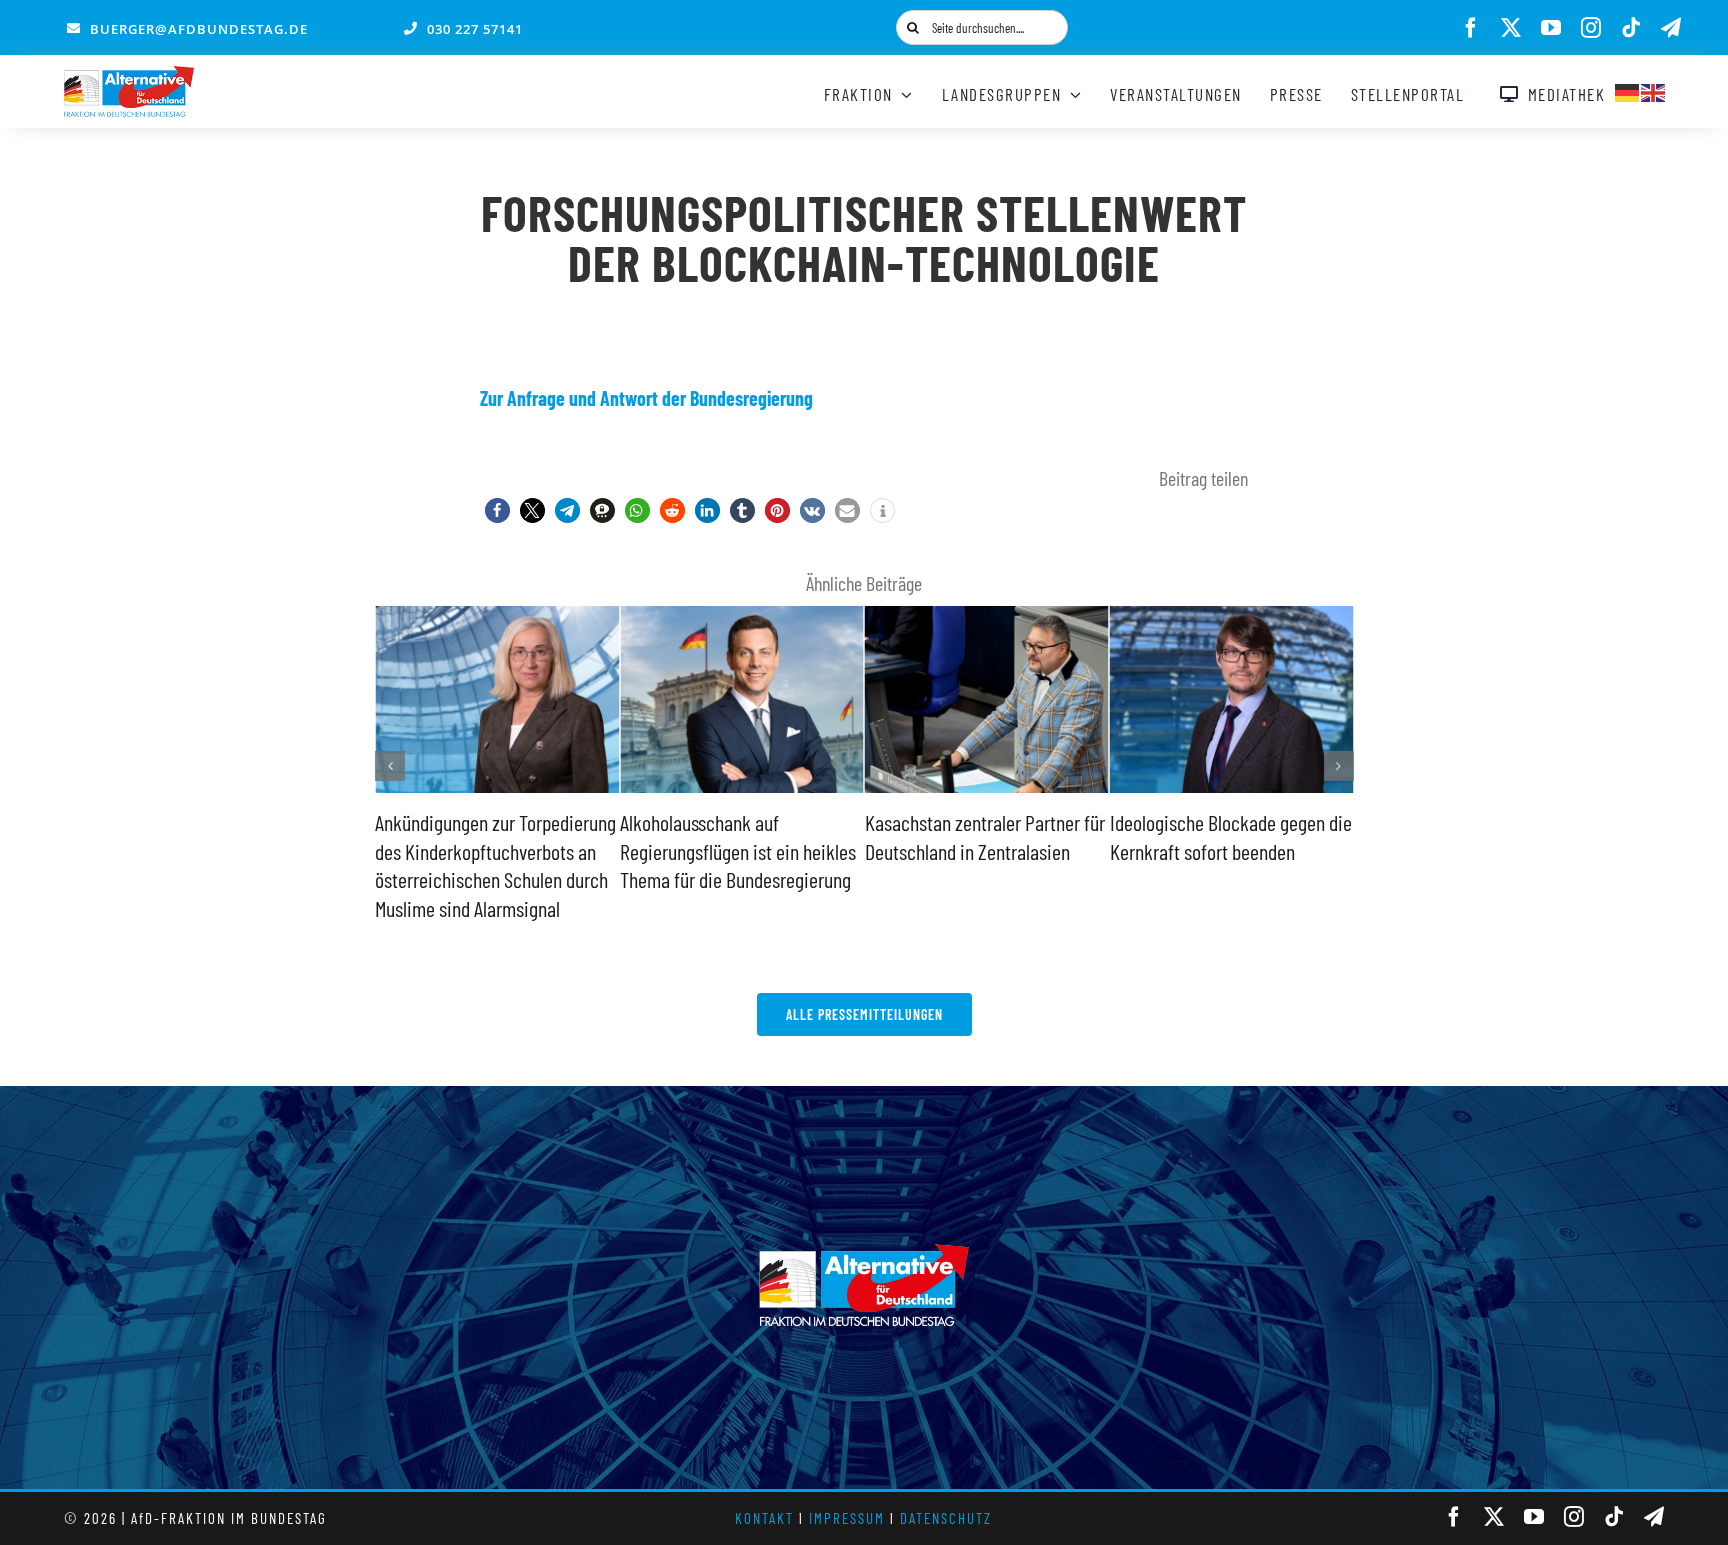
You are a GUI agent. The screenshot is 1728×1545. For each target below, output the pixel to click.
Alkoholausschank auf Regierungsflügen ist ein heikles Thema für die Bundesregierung (738, 850)
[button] (497, 510)
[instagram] (1591, 28)
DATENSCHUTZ (946, 1518)
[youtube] (1551, 28)
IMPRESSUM (847, 1518)
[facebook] (1471, 28)
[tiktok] (1631, 28)
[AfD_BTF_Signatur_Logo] (129, 76)
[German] (1628, 90)
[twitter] (1511, 28)
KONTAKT (764, 1518)
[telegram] (1671, 28)
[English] (1654, 90)
